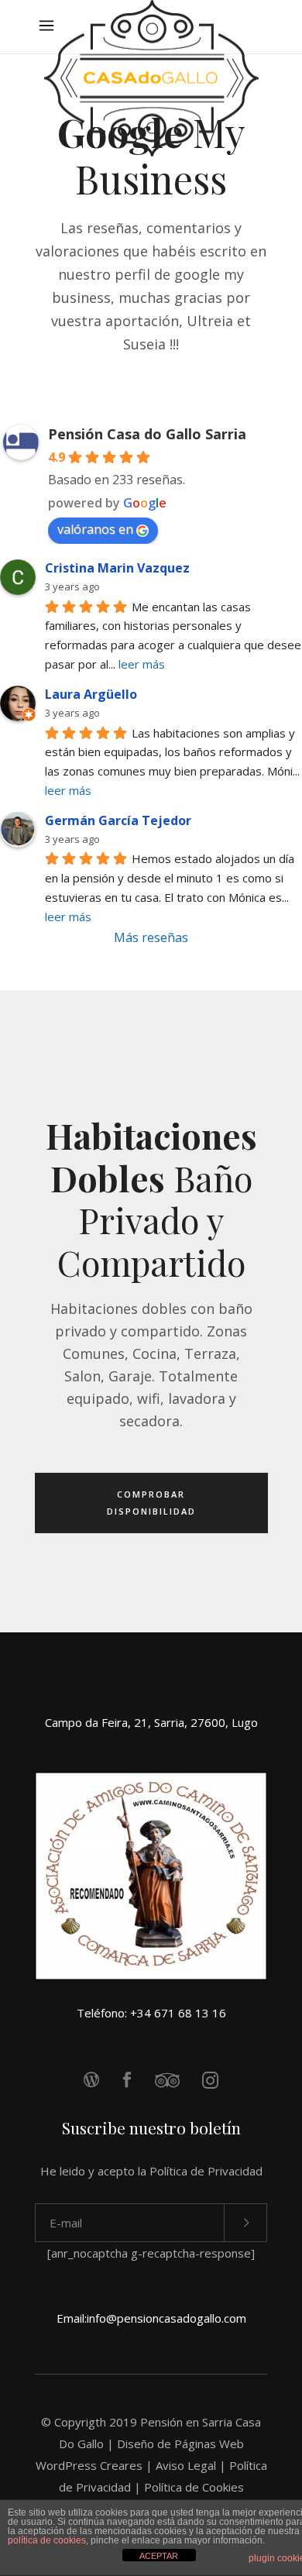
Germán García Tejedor (118, 820)
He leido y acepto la (151, 2171)
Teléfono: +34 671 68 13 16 (151, 2013)
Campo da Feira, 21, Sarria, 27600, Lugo (151, 1722)
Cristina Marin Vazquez (117, 568)
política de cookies (47, 2540)
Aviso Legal (186, 2465)
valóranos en (95, 529)
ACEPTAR (159, 2556)
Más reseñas (151, 937)
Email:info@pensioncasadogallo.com (151, 2318)
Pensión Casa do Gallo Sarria (147, 434)
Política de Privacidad (206, 2171)
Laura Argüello (91, 694)
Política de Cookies (194, 2487)
